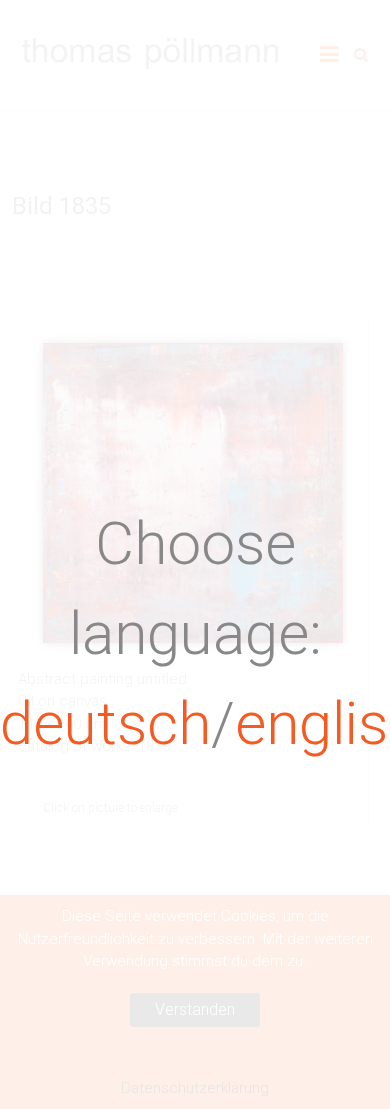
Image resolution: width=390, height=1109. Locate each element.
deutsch (105, 723)
